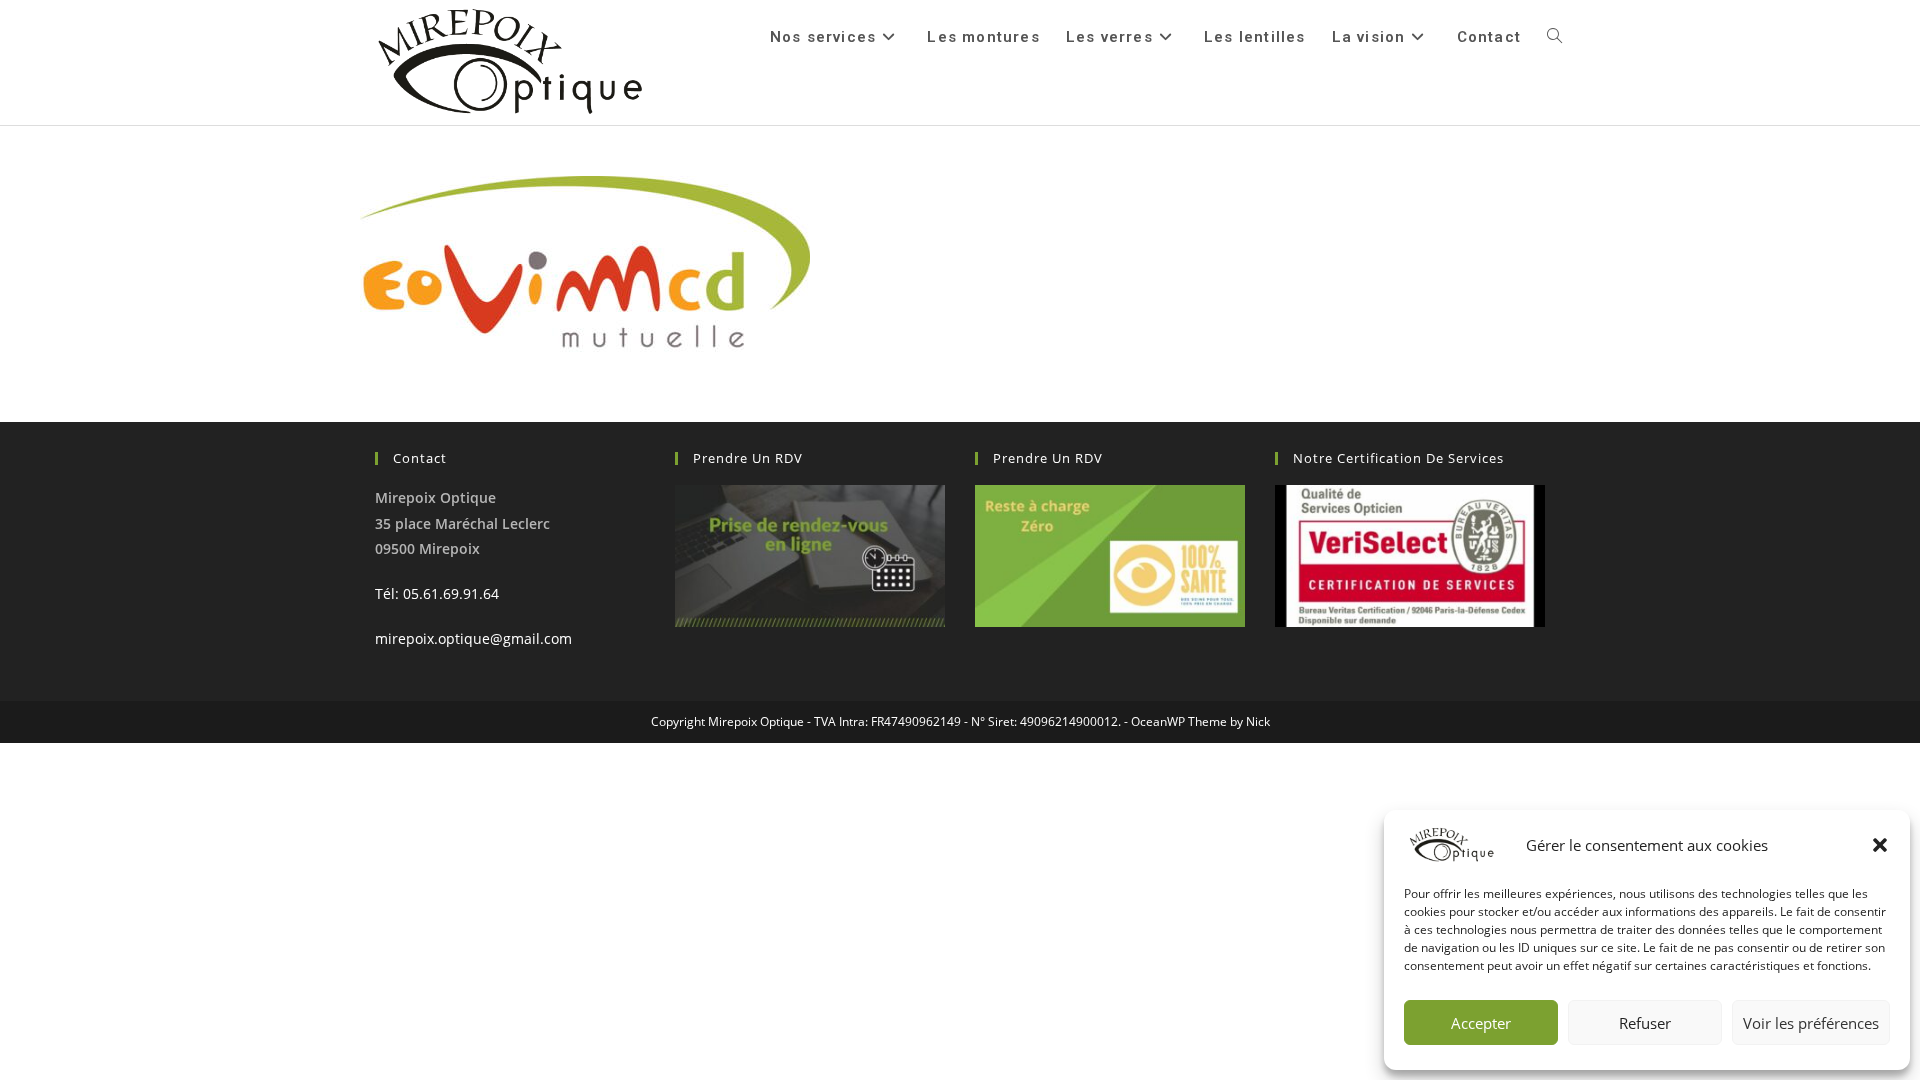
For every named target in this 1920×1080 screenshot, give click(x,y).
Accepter (1481, 1023)
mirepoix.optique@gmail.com (473, 638)
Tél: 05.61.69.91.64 (437, 593)
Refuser (1645, 1023)
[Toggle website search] (1554, 37)
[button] (1880, 845)
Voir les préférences (1811, 1023)
